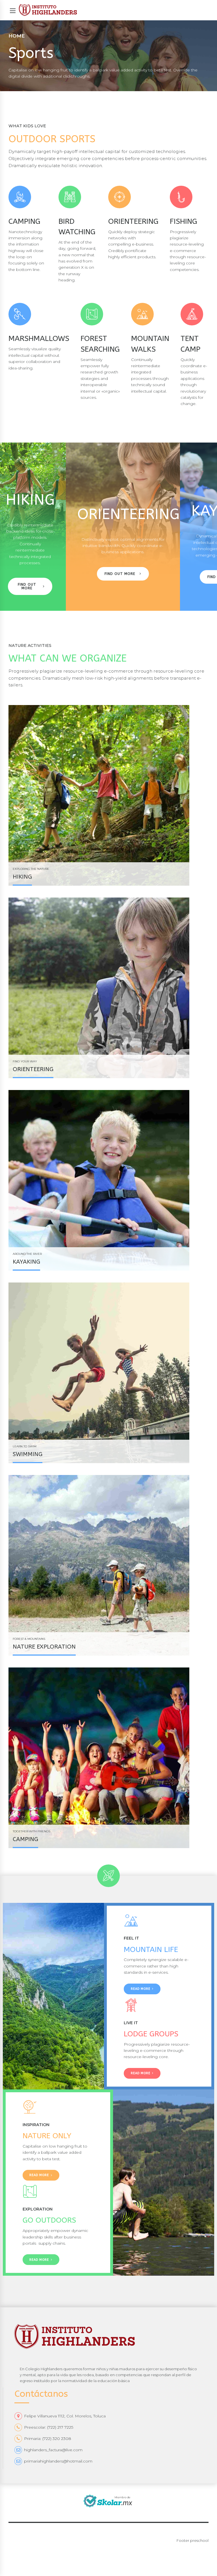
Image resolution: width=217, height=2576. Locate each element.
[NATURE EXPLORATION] (108, 1565)
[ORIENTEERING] (108, 988)
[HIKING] (108, 795)
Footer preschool (193, 2540)
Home (17, 36)
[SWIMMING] (108, 1373)
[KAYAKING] (108, 1180)
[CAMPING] (108, 1758)
